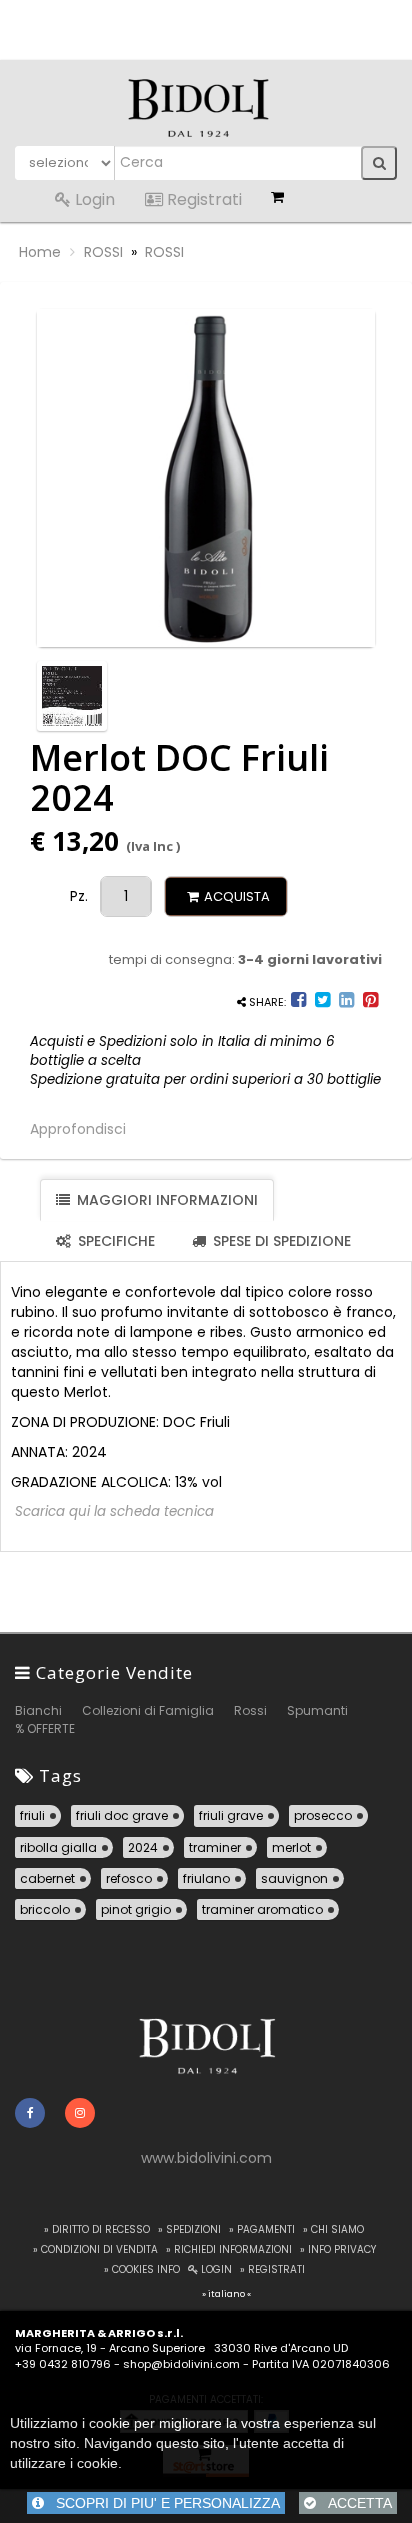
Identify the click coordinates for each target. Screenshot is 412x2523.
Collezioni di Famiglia (148, 1710)
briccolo (45, 1909)
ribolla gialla (58, 1847)
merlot (291, 1847)
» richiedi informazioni (229, 2249)
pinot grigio (136, 1909)
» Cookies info (142, 2269)
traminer (215, 1847)
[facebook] (30, 2113)
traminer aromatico (262, 1909)
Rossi (250, 1710)
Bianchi (38, 1710)
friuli (32, 1815)
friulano (206, 1878)
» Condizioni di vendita (95, 2249)
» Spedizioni (189, 2229)
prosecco (323, 1815)
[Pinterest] (370, 1002)
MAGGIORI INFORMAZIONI (165, 1200)
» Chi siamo (333, 2229)
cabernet (47, 1878)
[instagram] (80, 2113)
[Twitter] (322, 1002)
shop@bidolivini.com (181, 2364)
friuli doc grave (122, 1815)
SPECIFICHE (114, 1241)
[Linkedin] (346, 1002)
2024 (143, 1847)
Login (93, 199)
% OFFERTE (45, 1728)
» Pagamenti (262, 2229)
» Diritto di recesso (97, 2229)
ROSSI (103, 252)
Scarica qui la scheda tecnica (112, 1511)
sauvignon (294, 1878)
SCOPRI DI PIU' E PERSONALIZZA (162, 2503)
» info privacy (338, 2249)
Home (40, 252)
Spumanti (317, 1710)
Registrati (202, 199)
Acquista (237, 896)
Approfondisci (78, 1129)
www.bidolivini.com (206, 2158)
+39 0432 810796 (63, 2364)
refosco (129, 1878)
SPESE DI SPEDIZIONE (280, 1241)
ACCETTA (354, 2503)
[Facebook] (300, 1002)
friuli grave (231, 1815)
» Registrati (272, 2269)
